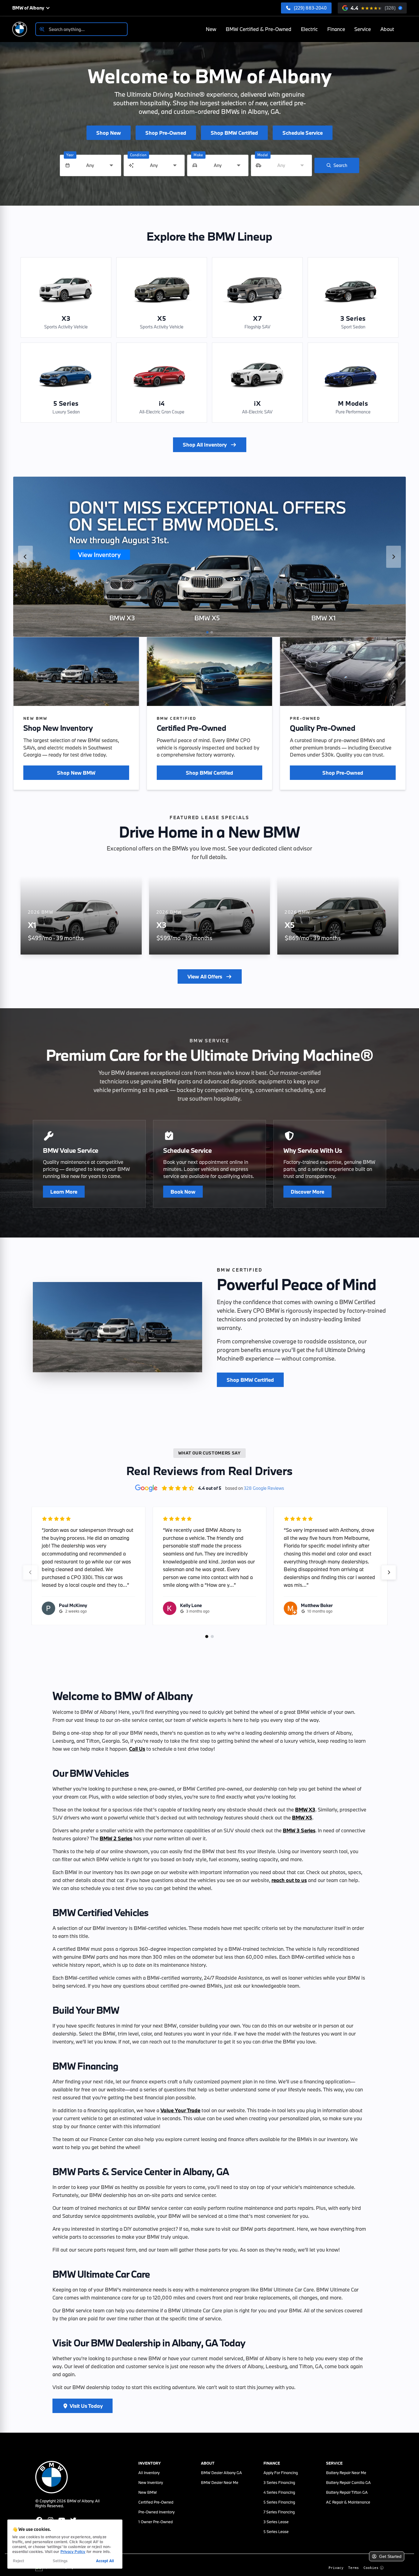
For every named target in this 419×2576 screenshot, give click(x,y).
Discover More (308, 1192)
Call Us (137, 1749)
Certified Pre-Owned (156, 2502)
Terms (354, 2568)
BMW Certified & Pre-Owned (259, 29)
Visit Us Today (86, 2406)
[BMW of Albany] (20, 29)
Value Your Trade (180, 2110)
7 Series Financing (279, 2512)
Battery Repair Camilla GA (348, 2482)
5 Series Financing (279, 2502)
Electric (309, 29)
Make (198, 155)
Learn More (64, 1192)
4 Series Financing (279, 2492)
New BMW (148, 2492)
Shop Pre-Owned (343, 773)
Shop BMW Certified (209, 773)
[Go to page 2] (212, 1637)
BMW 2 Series (116, 1838)
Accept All (105, 2561)
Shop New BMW (76, 773)
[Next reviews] (389, 1572)
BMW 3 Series (299, 1830)
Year (70, 155)
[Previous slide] (25, 557)
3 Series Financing (279, 2482)
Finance (336, 29)
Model (263, 155)
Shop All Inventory (205, 445)
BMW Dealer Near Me (220, 2482)
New (211, 29)
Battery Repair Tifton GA (347, 2492)
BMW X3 (305, 1809)
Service (363, 29)
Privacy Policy (73, 2551)
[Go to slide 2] (212, 632)
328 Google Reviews (264, 1488)
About (387, 29)
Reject (19, 2561)
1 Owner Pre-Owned (156, 2522)
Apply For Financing (281, 2473)
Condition (138, 155)
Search (340, 165)
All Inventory (149, 2473)
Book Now (183, 1192)
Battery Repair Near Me (346, 2473)
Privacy (336, 2568)
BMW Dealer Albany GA (221, 2473)
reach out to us (289, 1880)
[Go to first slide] (394, 557)
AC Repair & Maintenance (348, 2502)
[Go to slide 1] (207, 632)
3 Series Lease (276, 2522)
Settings (60, 2561)
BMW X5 (302, 1817)
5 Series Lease (276, 2531)
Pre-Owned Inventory (156, 2512)
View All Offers (205, 976)
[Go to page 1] (207, 1637)
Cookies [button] (371, 2568)
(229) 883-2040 (310, 8)
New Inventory (151, 2482)
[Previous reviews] (30, 1572)
